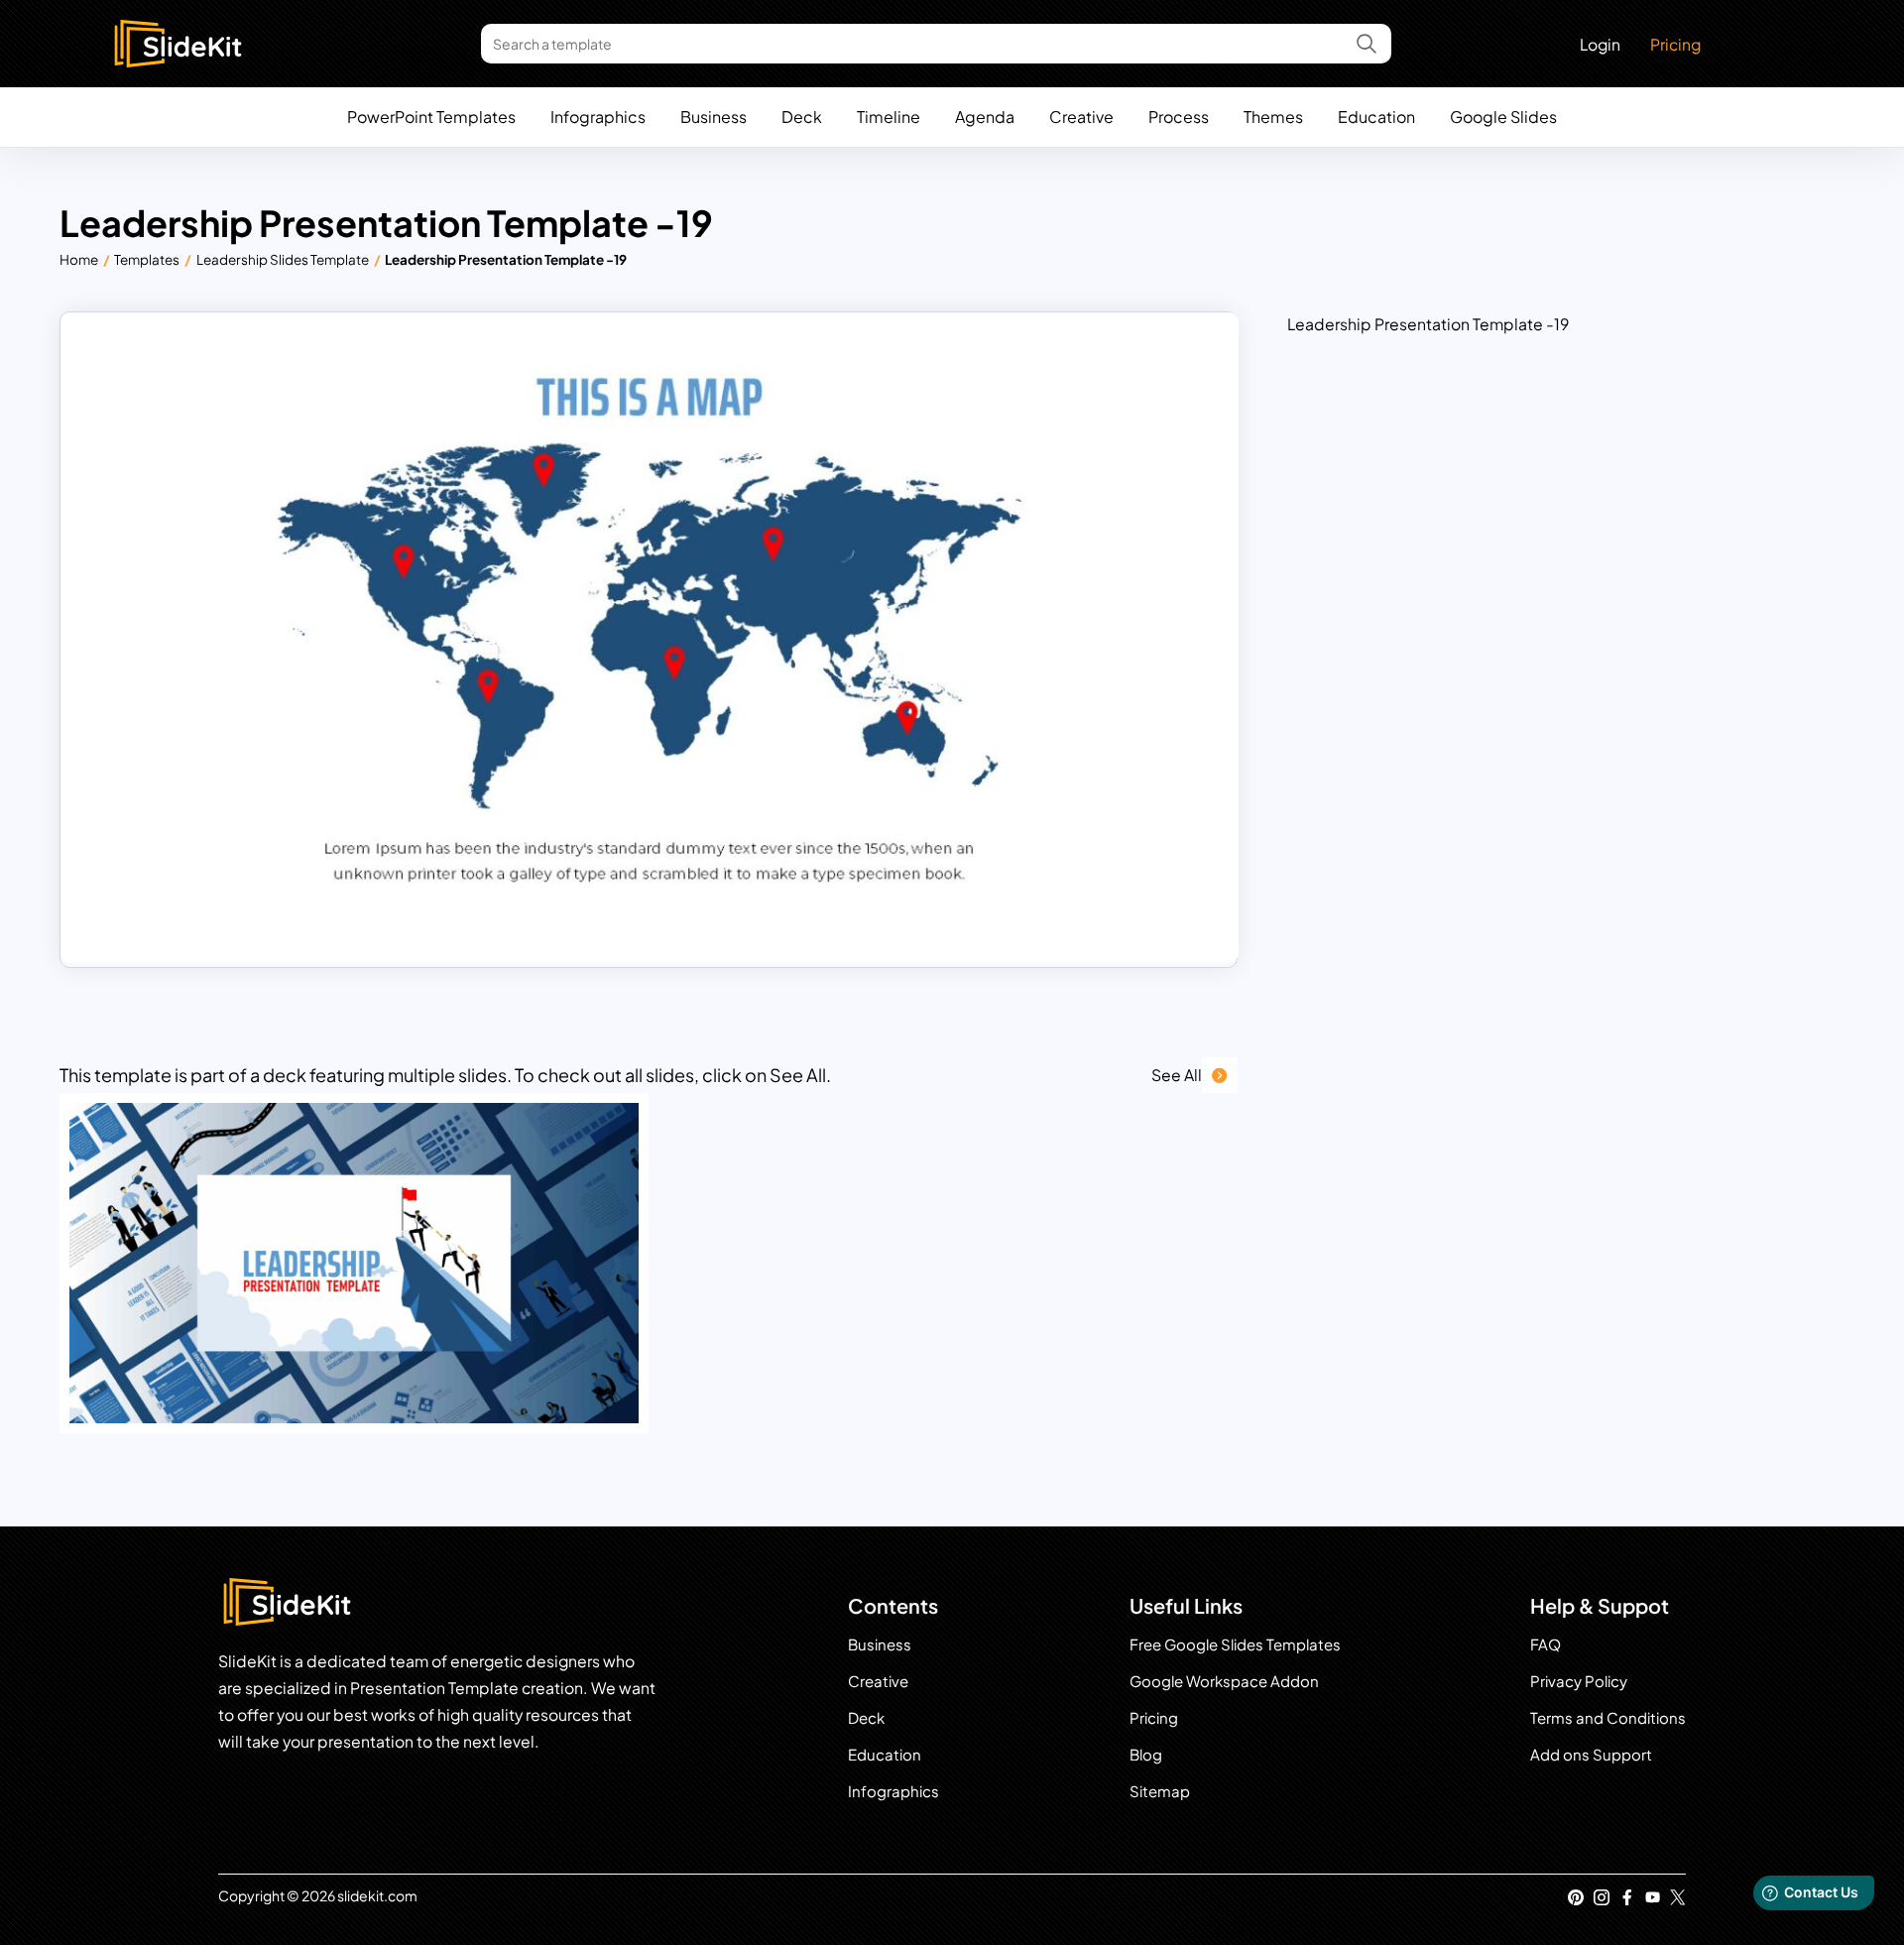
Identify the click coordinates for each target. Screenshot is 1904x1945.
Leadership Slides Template (283, 259)
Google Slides (1503, 117)
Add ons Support (1591, 1754)
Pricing (1675, 44)
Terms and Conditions (1608, 1717)
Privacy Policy (1579, 1681)
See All (1177, 1075)
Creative (1081, 117)
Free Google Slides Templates (1235, 1644)
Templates (147, 259)
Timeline (889, 117)
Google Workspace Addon (1224, 1681)
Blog (1146, 1754)
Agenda (985, 117)
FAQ (1546, 1644)
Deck (802, 117)
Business (714, 117)
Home (79, 259)
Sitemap (1160, 1791)
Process (1179, 117)
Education (1376, 117)
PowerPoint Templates (431, 117)
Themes (1273, 117)
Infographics (598, 117)
